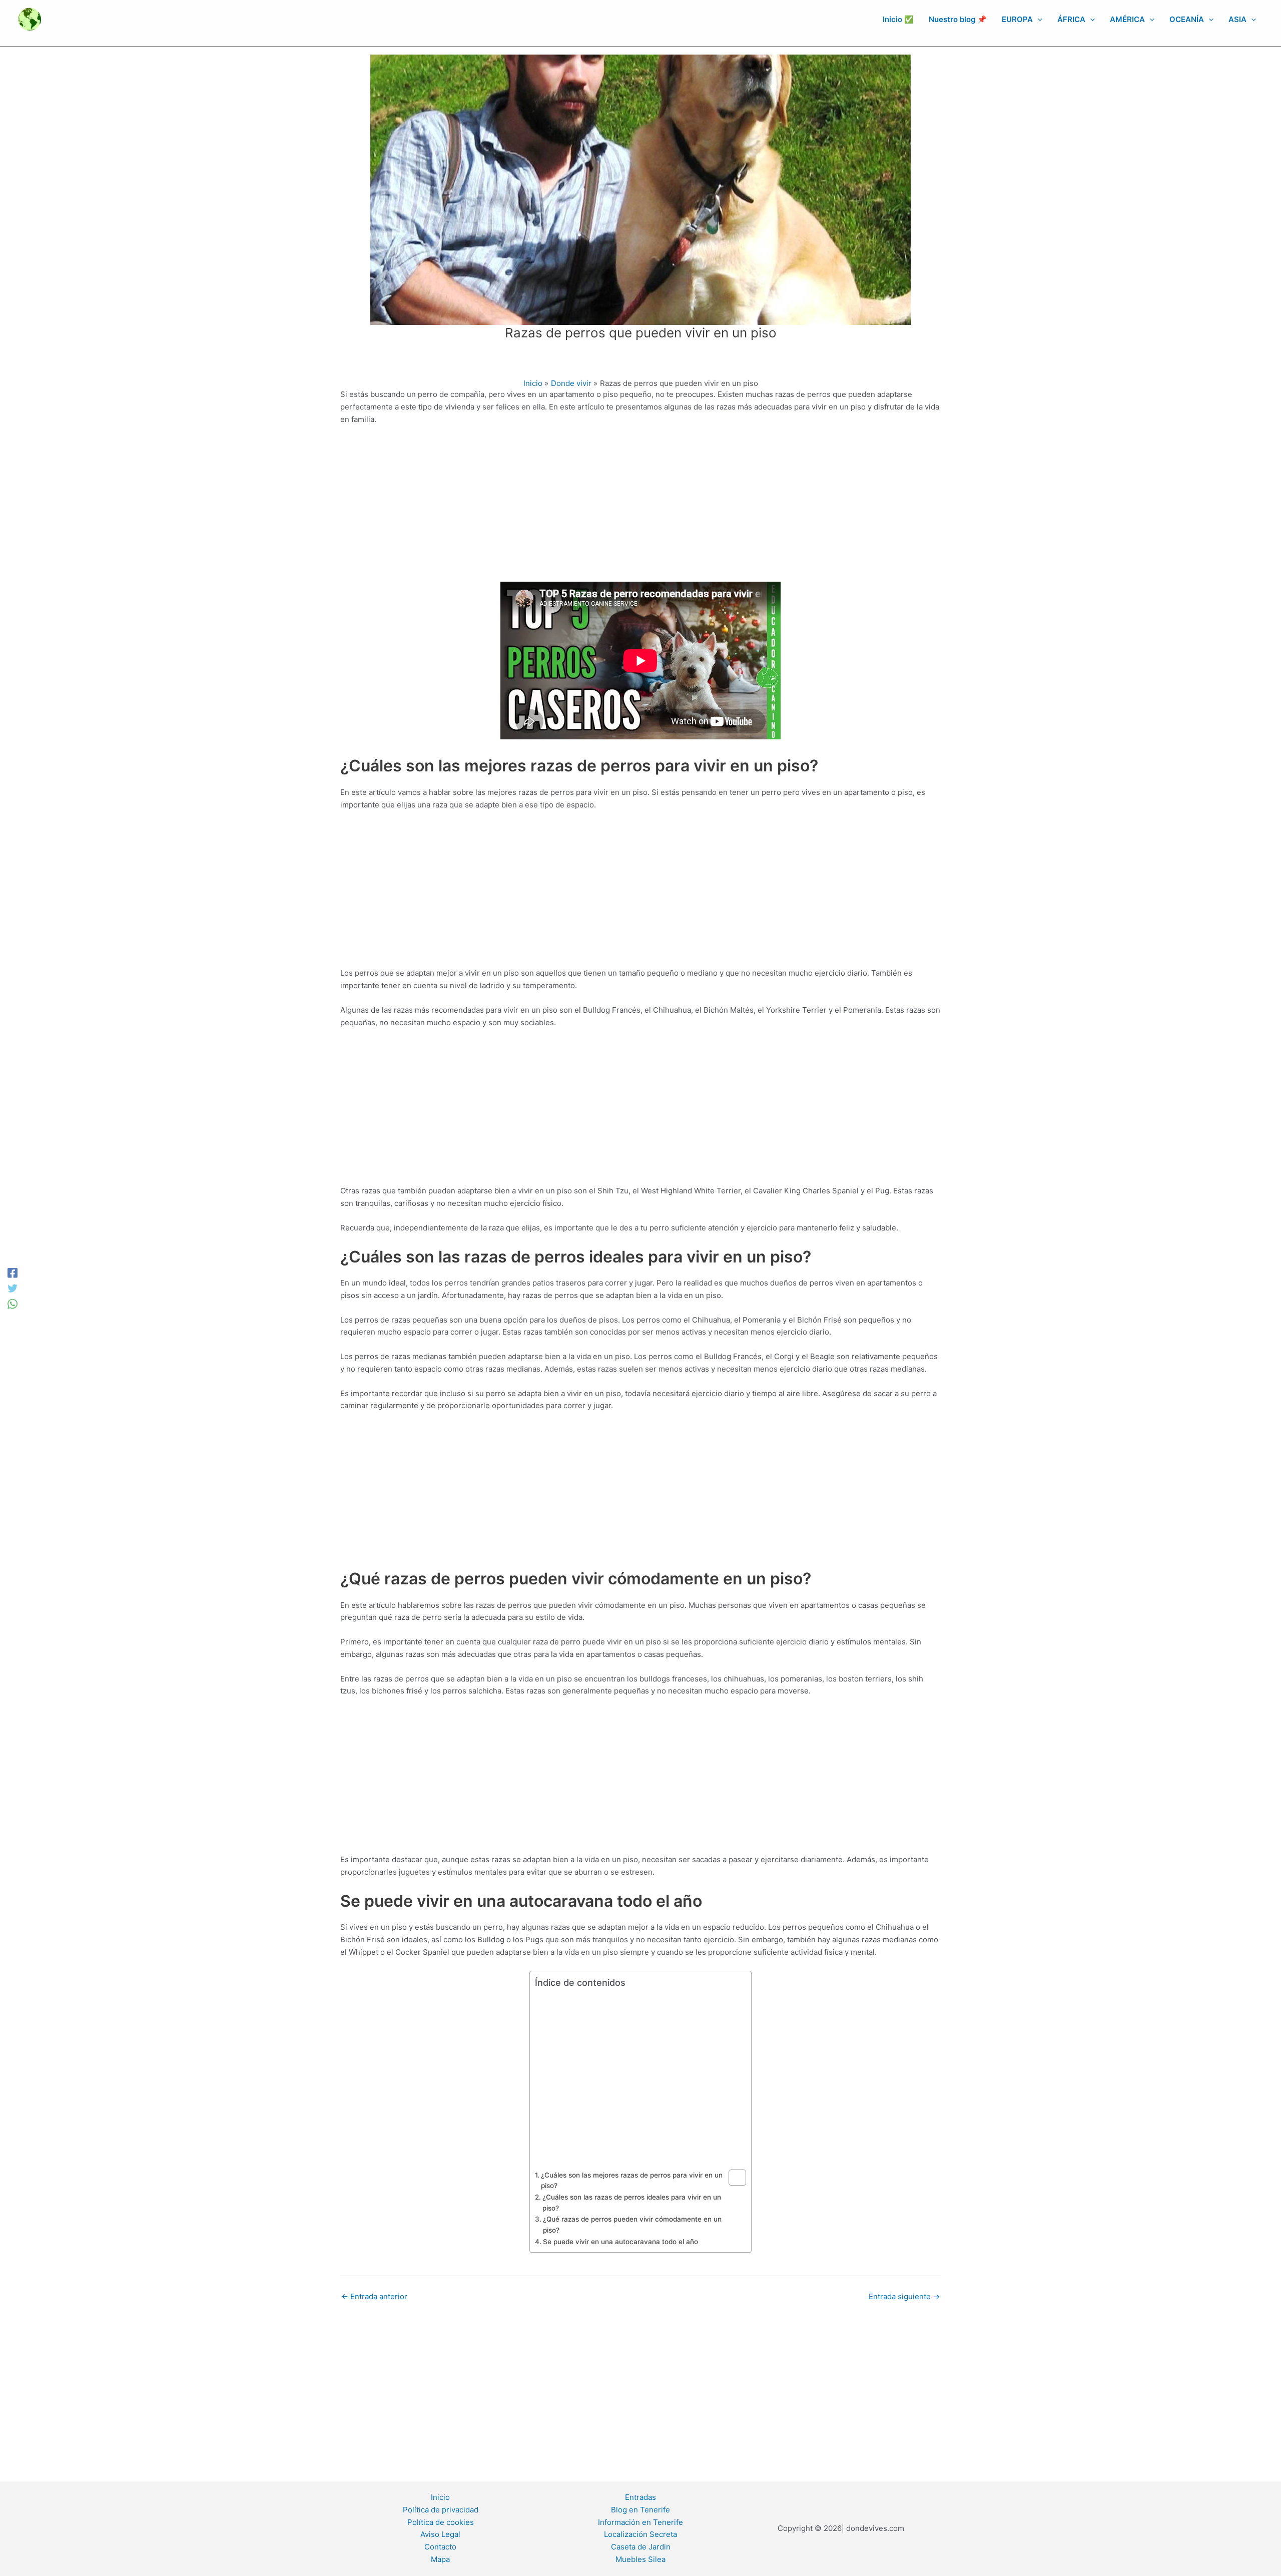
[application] (1038, 20)
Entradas (640, 2497)
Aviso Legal (440, 2534)
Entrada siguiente (904, 2296)
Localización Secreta (640, 2534)
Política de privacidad (441, 2510)
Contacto (440, 2547)
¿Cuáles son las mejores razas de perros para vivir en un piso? (632, 2181)
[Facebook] (13, 1273)
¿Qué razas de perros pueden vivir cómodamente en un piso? (632, 2225)
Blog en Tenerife (640, 2510)
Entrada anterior (374, 2296)
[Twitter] (13, 1288)
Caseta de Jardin (641, 2547)
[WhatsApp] (13, 1303)
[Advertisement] (640, 508)
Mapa (440, 2559)
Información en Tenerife (640, 2522)
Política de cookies (441, 2522)
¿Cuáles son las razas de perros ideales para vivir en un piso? (632, 2203)
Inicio (440, 2497)
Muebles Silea (640, 2559)
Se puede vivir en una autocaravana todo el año (620, 2242)
